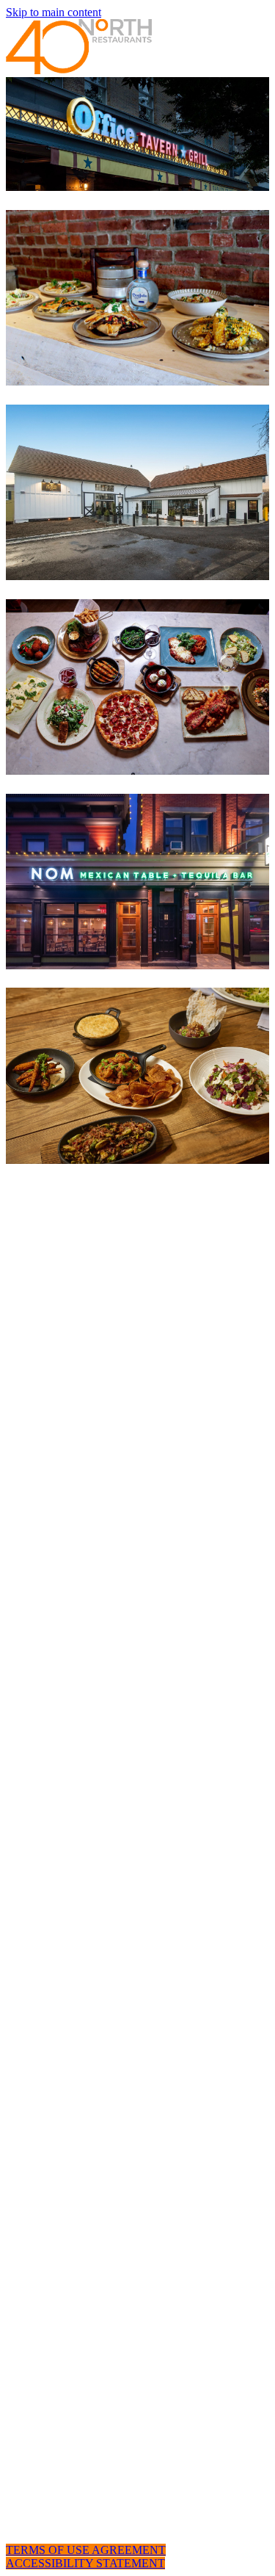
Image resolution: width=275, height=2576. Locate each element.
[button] (86, 2550)
